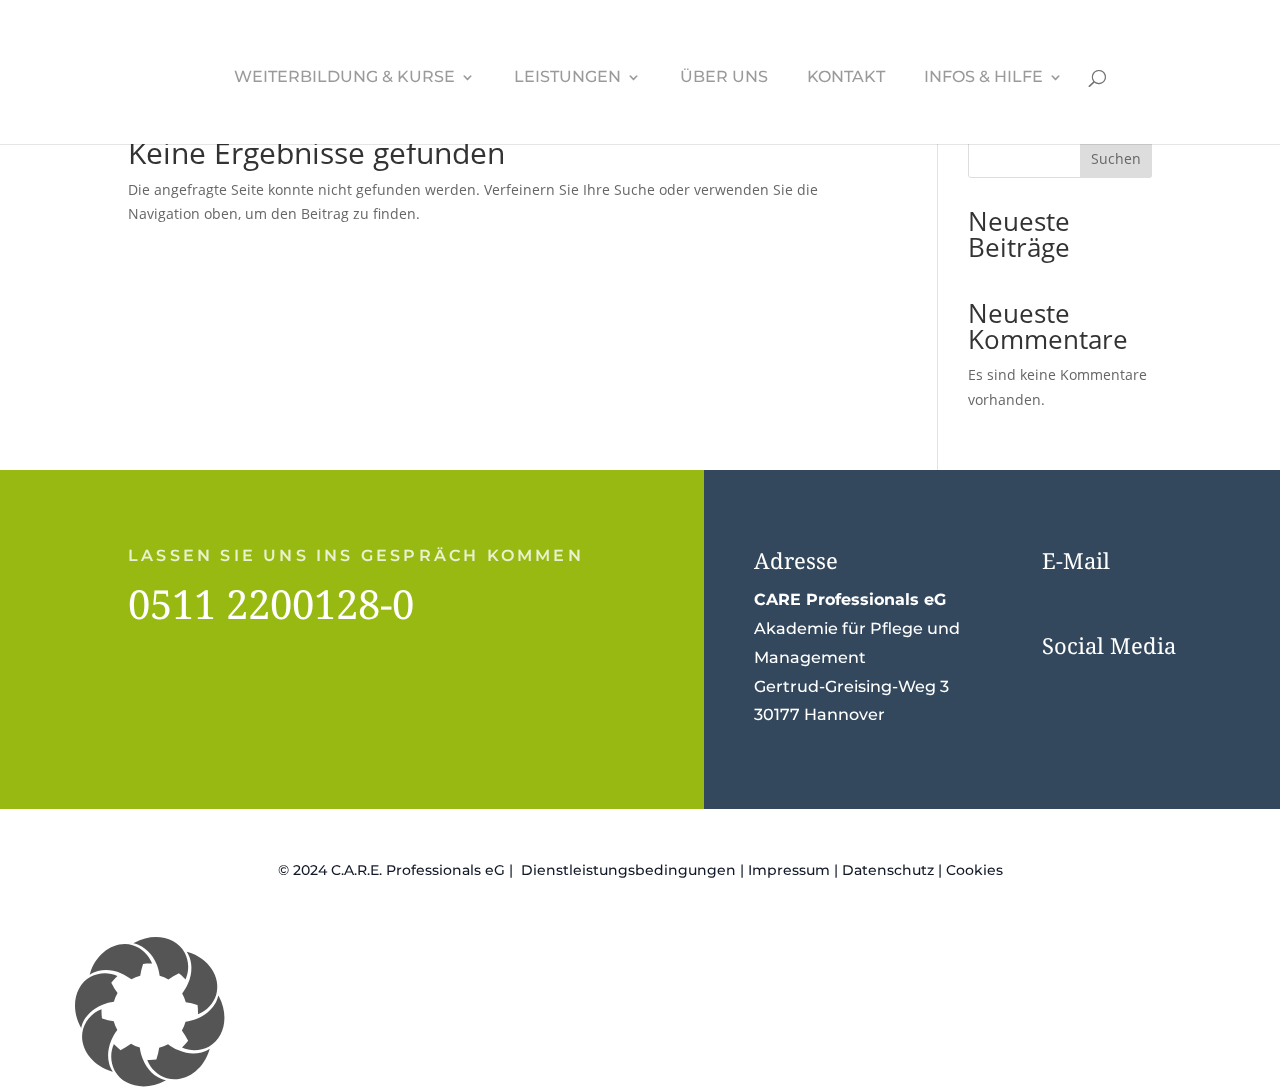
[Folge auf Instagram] (1102, 687)
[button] (640, 1012)
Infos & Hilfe (983, 78)
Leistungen (567, 78)
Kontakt (846, 78)
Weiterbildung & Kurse (344, 78)
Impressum (789, 870)
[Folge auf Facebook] (1062, 687)
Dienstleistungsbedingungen (628, 870)
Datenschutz (888, 870)
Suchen (1116, 158)
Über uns (724, 78)
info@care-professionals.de (1153, 599)
